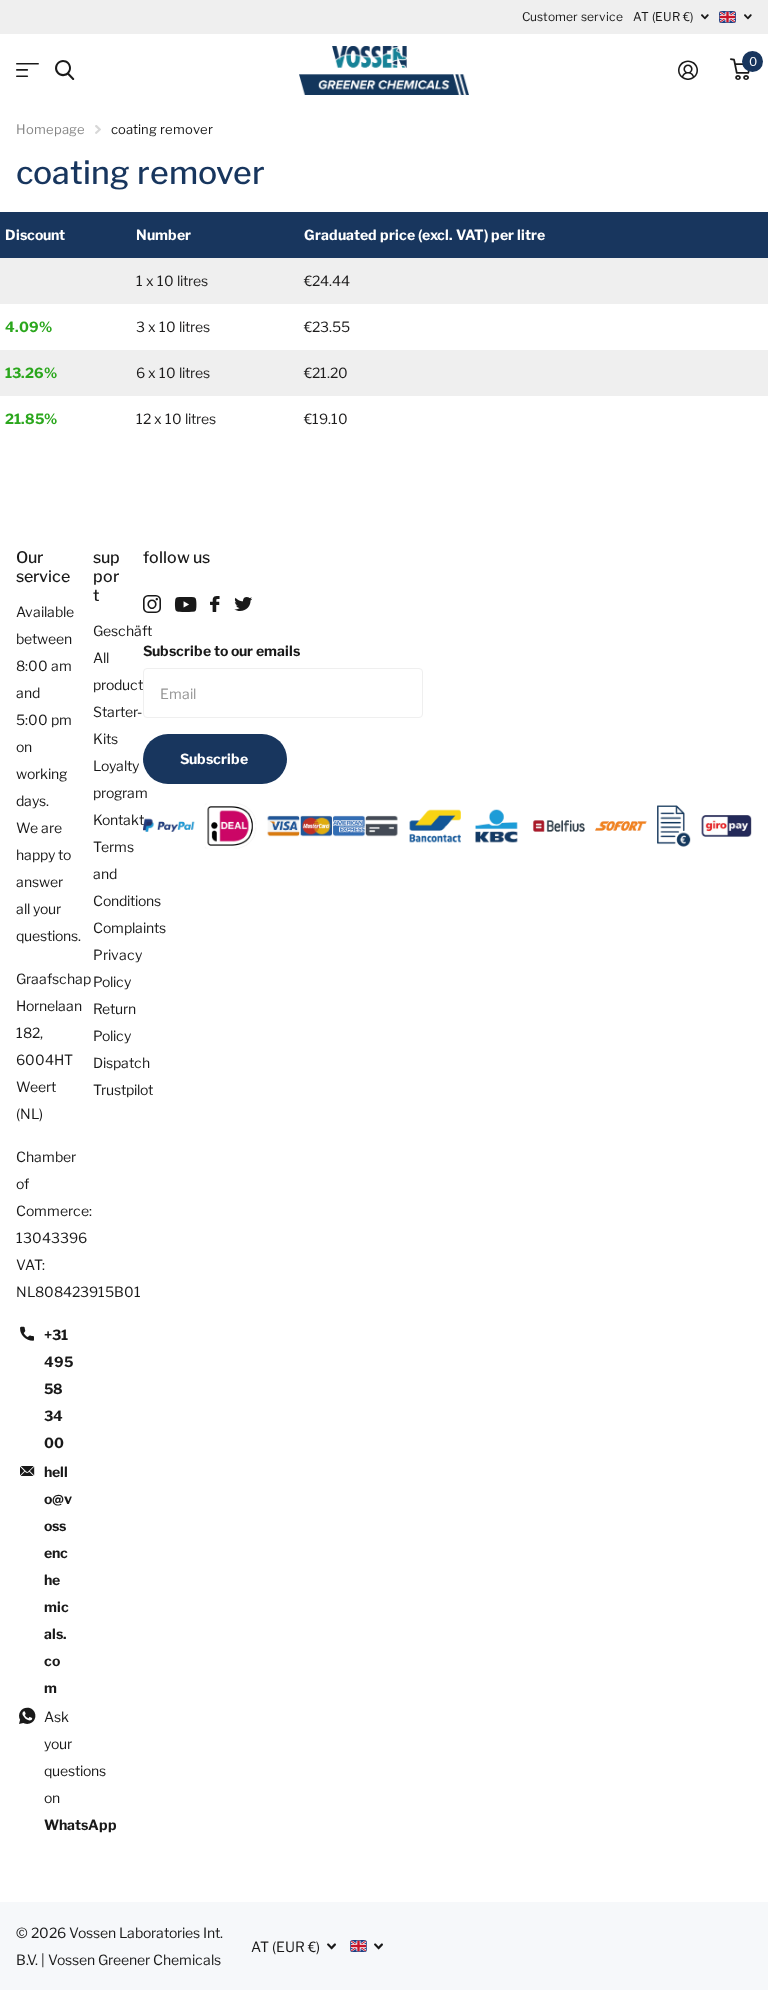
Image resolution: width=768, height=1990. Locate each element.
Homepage (50, 129)
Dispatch (121, 1062)
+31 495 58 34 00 (58, 1388)
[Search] (64, 70)
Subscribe (215, 758)
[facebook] (215, 604)
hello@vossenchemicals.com (58, 1579)
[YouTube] (185, 604)
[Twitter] (243, 604)
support (106, 576)
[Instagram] (152, 604)
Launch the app (27, 70)
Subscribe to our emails (221, 650)
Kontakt (118, 819)
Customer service (572, 16)
